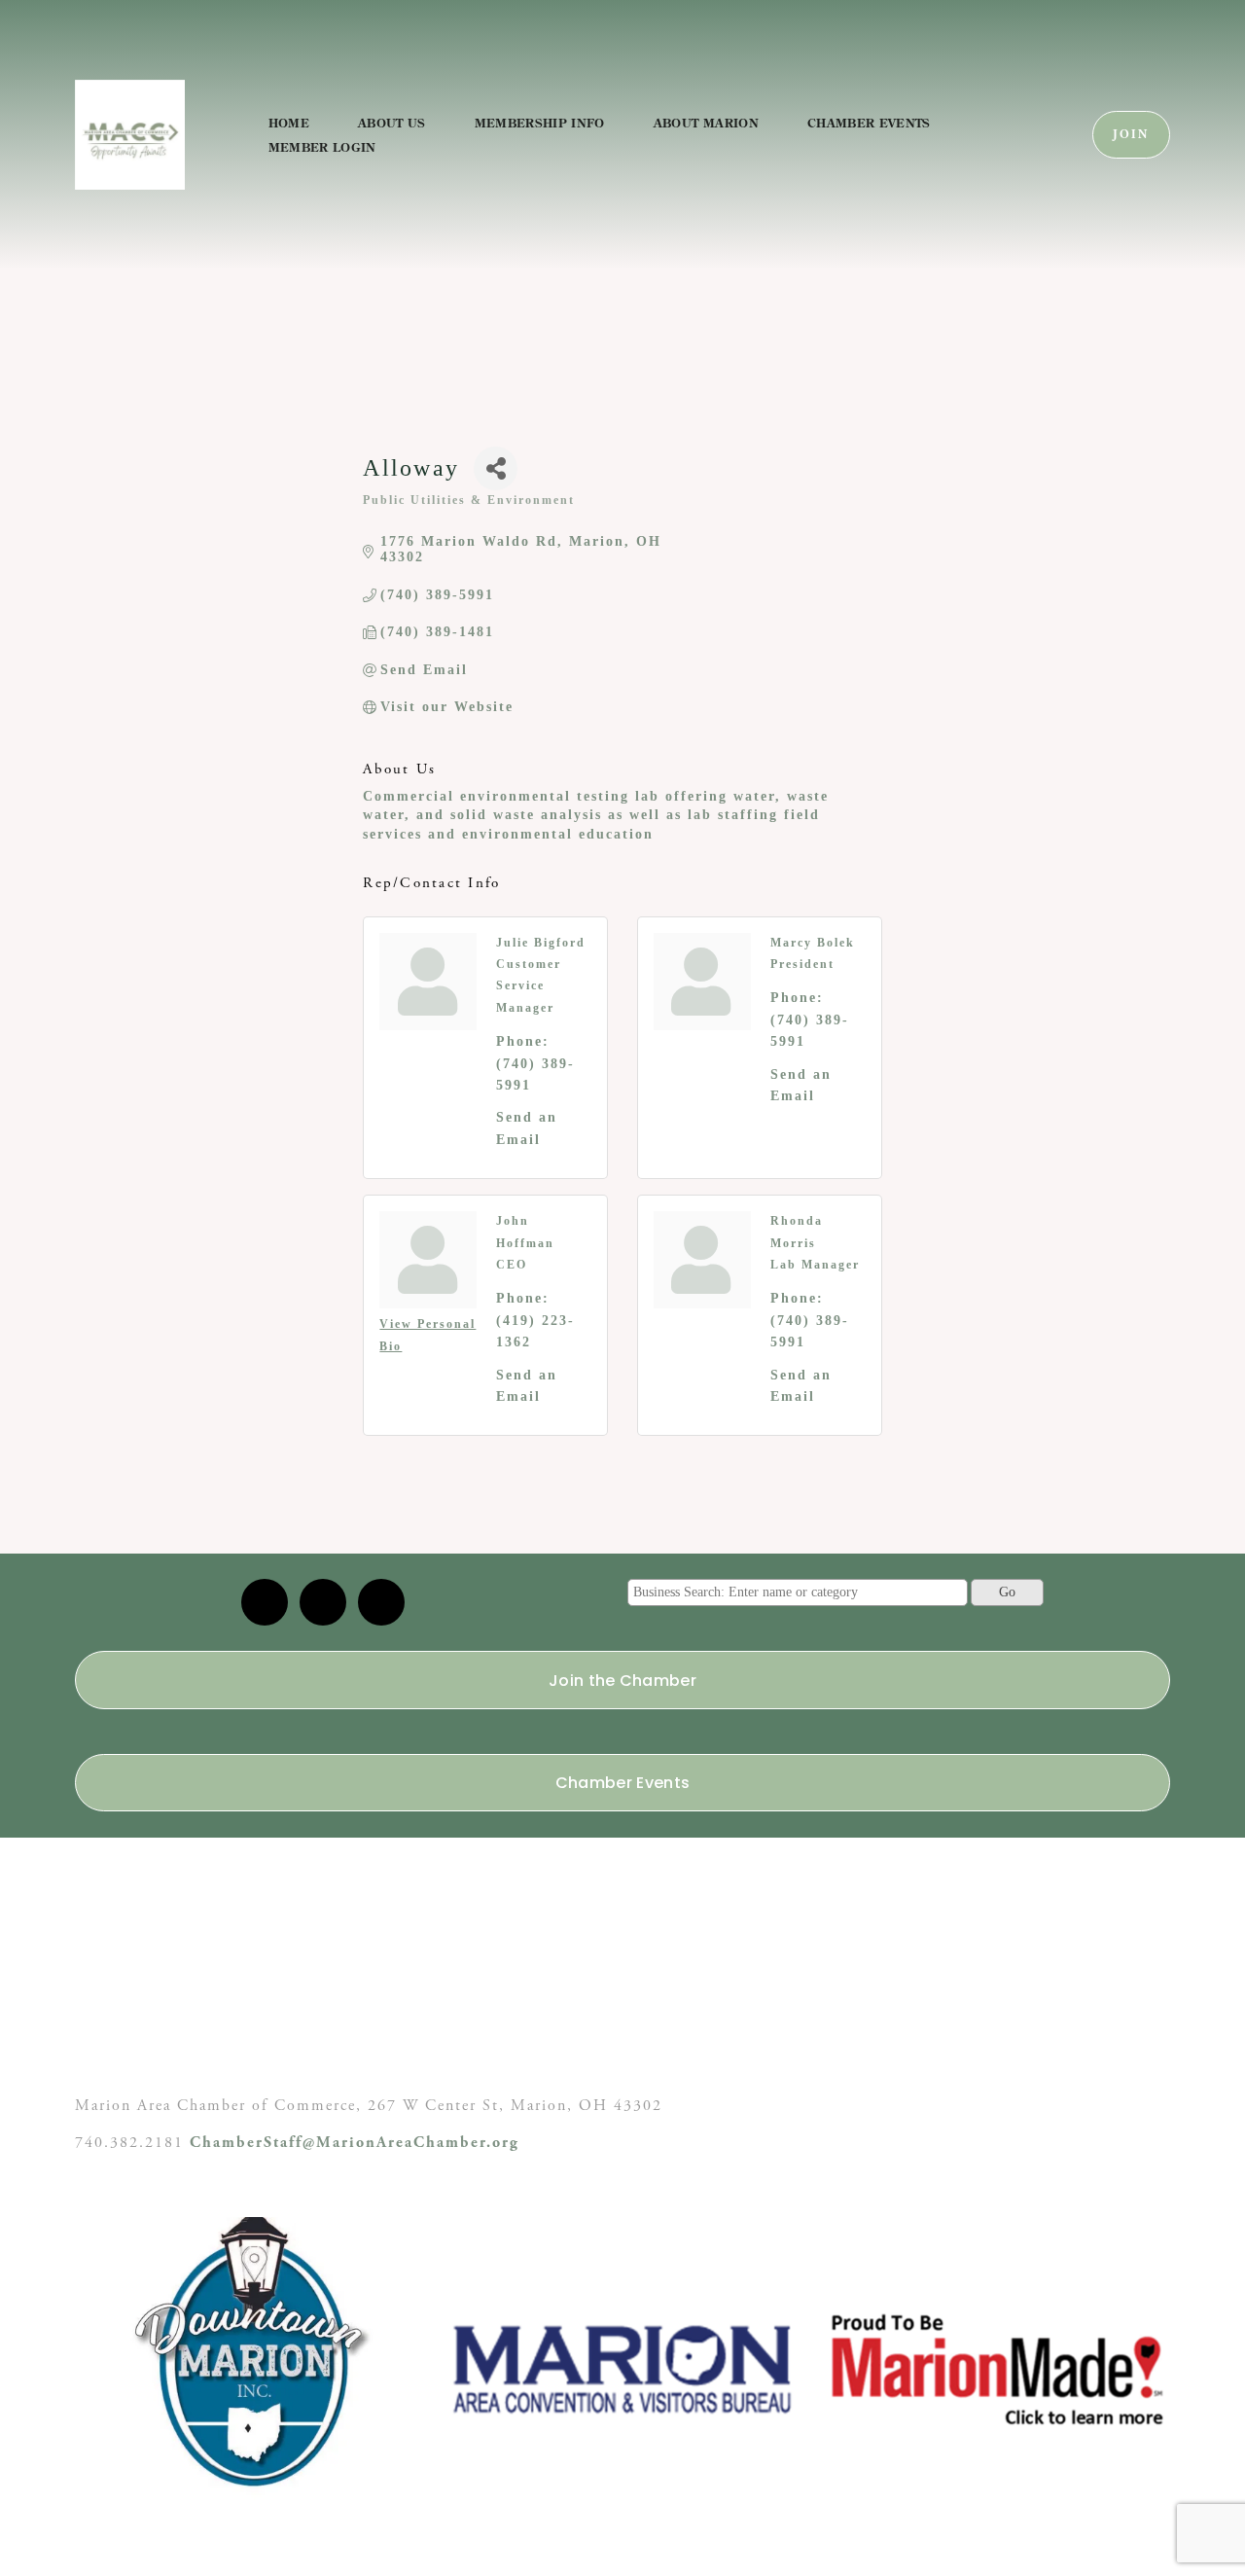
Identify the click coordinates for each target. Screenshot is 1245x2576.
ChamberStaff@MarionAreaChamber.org (355, 2143)
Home (289, 123)
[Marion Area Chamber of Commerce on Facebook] (381, 1602)
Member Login (322, 147)
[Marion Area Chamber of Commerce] (323, 1602)
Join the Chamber (622, 1681)
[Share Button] (496, 468)
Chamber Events (869, 123)
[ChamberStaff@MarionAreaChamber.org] (265, 1602)
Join (1131, 135)
